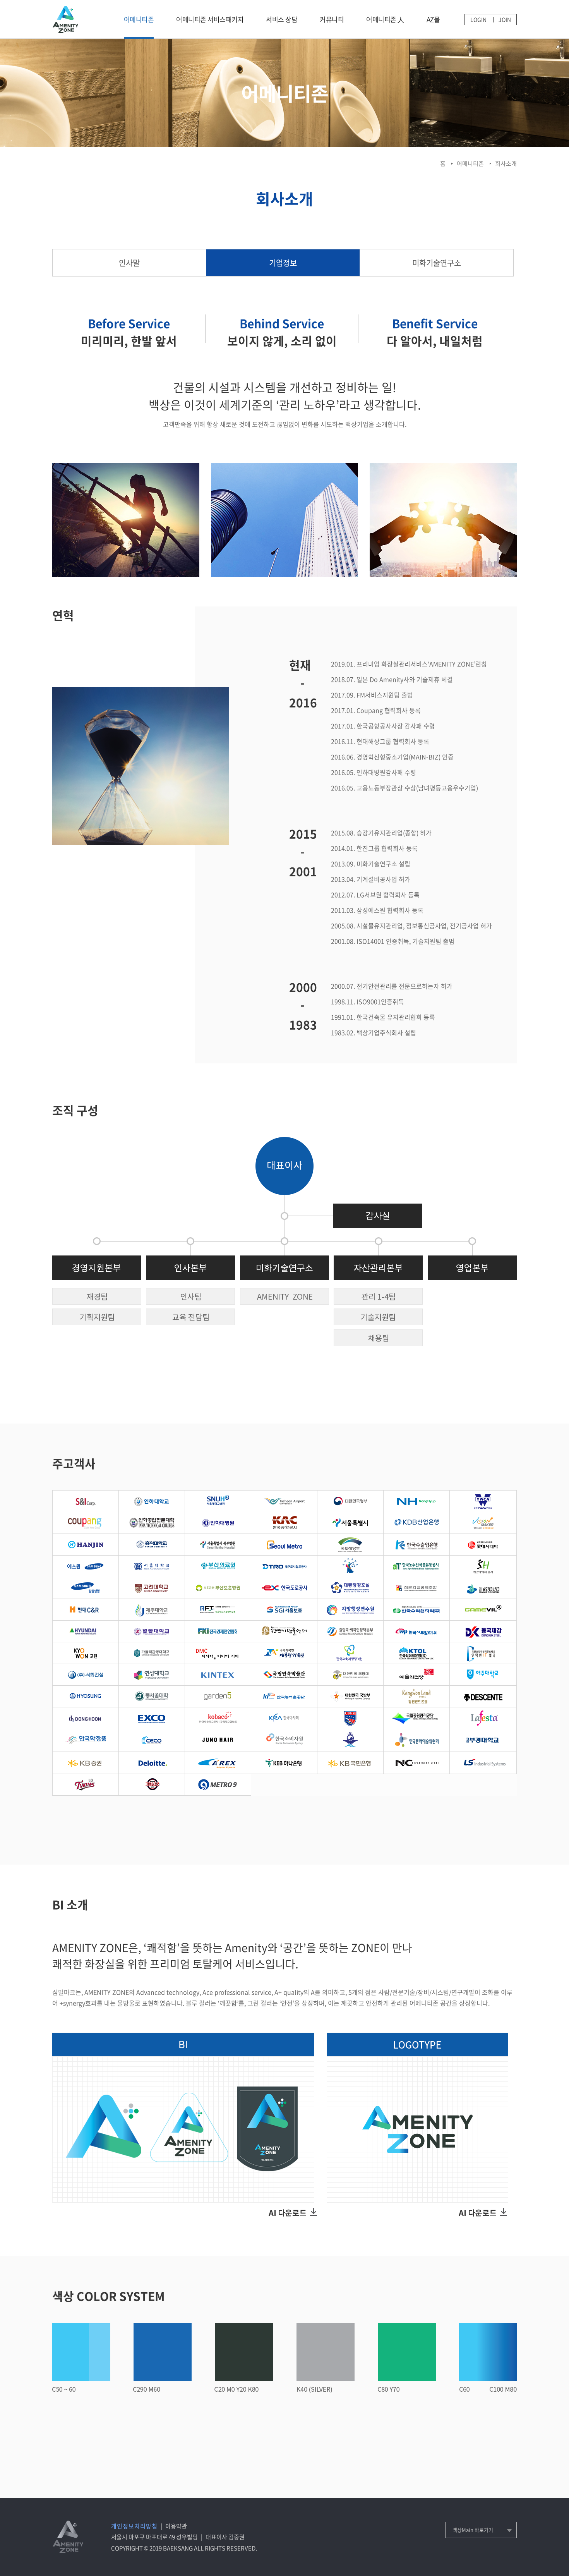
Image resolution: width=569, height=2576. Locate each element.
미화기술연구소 (437, 263)
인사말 (129, 263)
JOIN (505, 19)
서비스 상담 (282, 19)
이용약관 (176, 2526)
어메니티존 (139, 19)
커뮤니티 (332, 19)
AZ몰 (433, 19)
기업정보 (283, 263)
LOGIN (478, 19)
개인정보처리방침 (134, 2526)
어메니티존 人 (385, 19)
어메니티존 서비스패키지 (210, 19)
